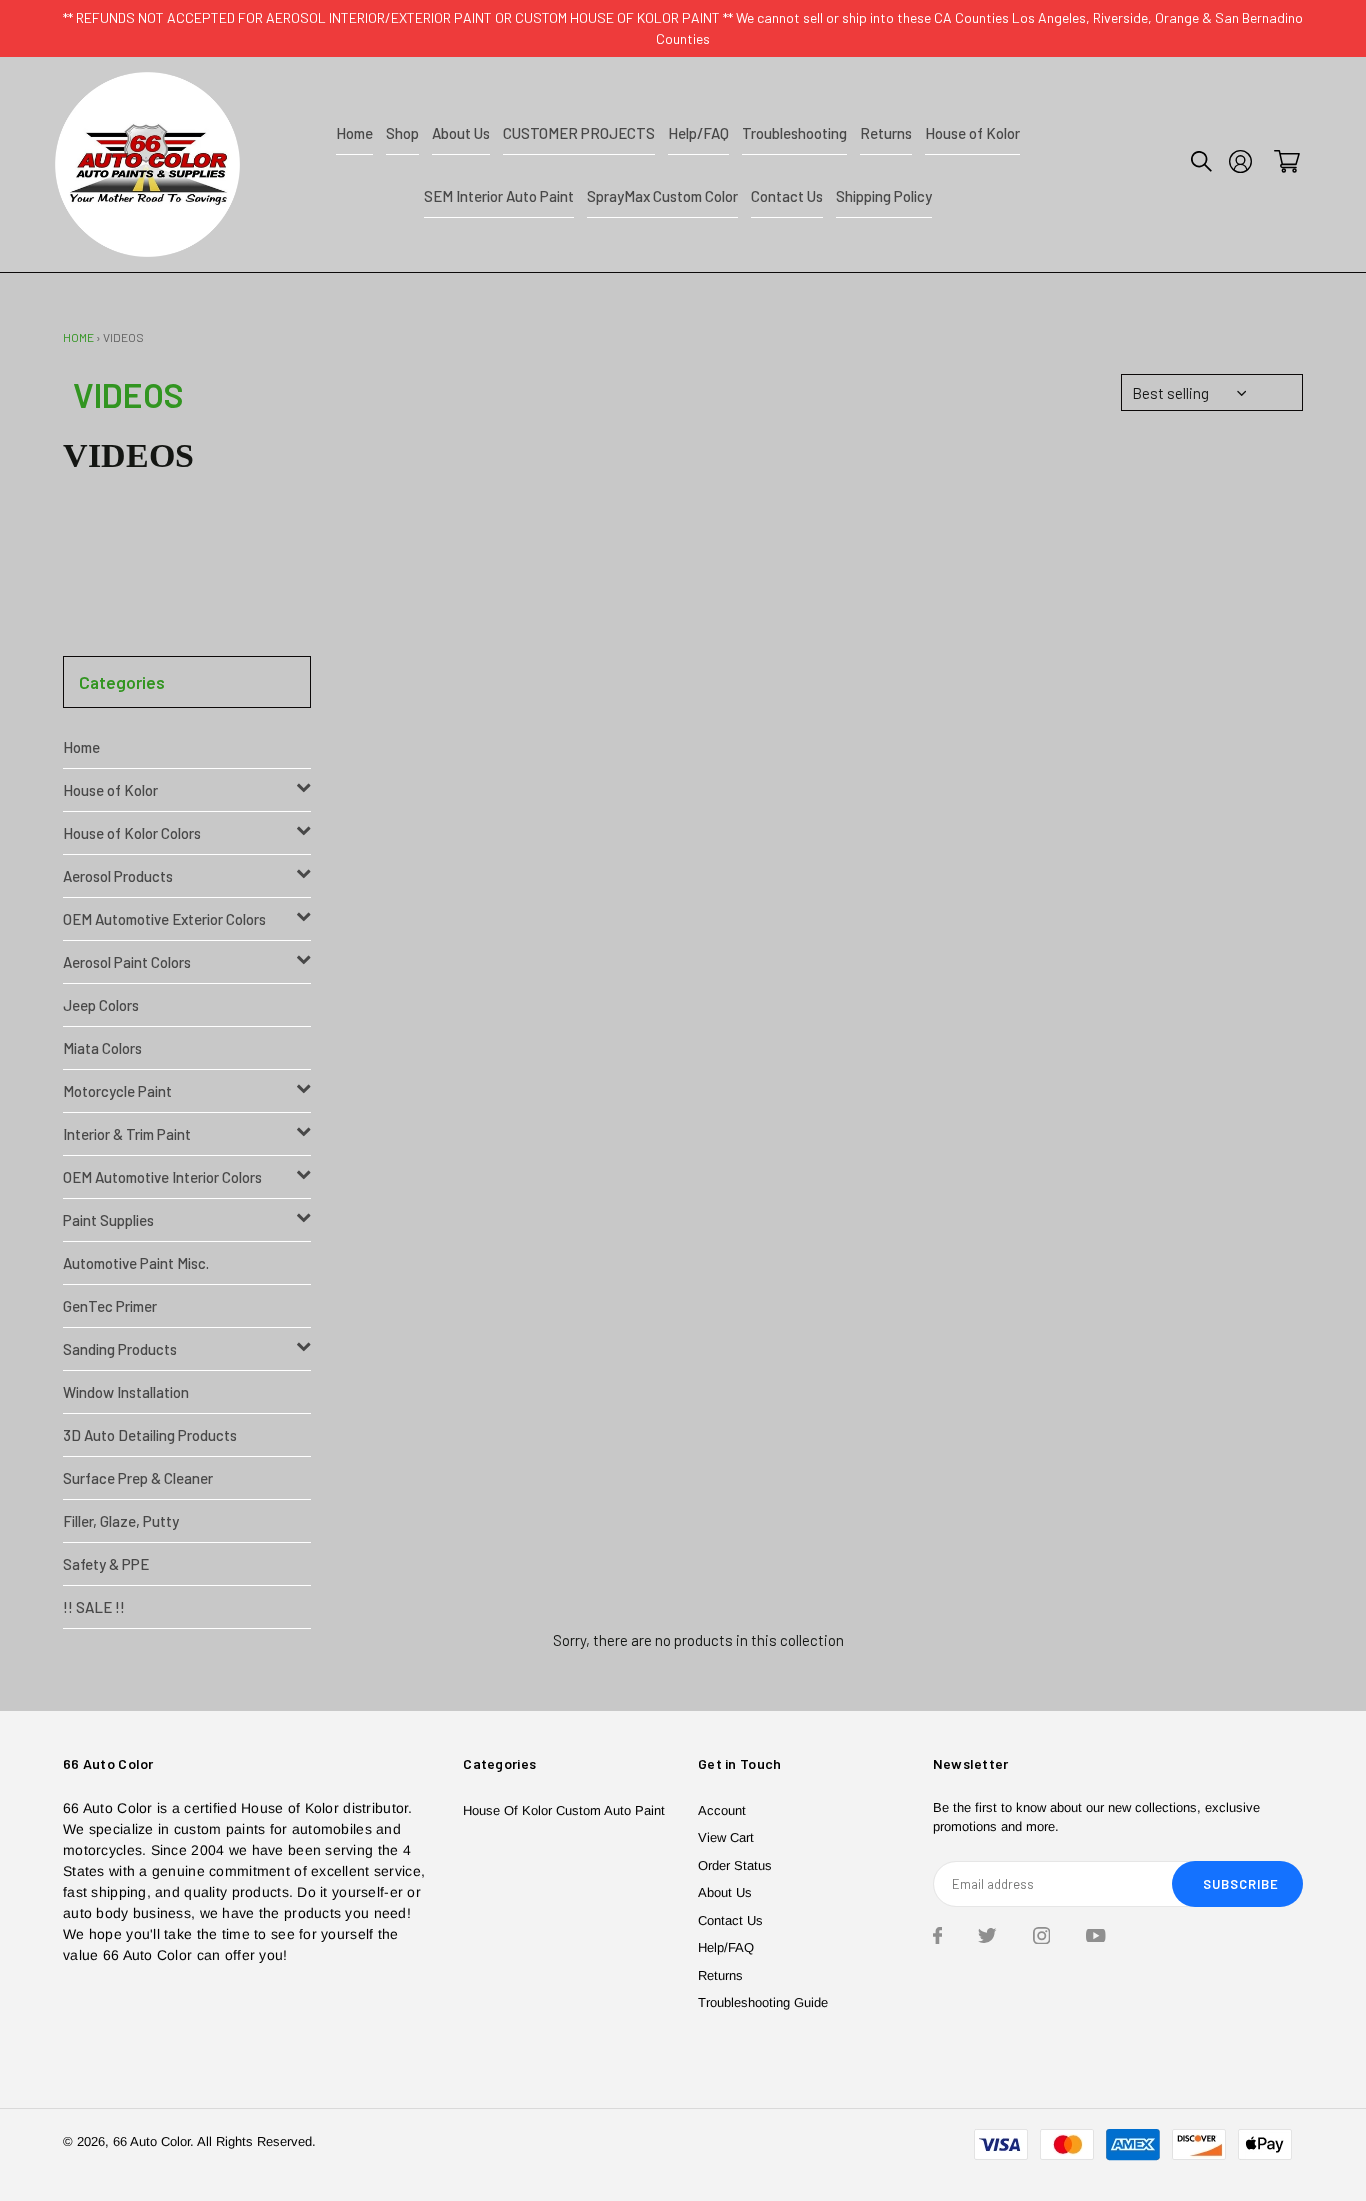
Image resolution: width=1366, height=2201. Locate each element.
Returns (720, 1975)
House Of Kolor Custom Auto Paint (564, 1810)
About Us (725, 1892)
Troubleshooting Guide (763, 2002)
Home (78, 337)
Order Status (735, 1865)
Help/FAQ (726, 1947)
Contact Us (730, 1920)
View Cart (726, 1837)
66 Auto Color (151, 2141)
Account (722, 1810)
